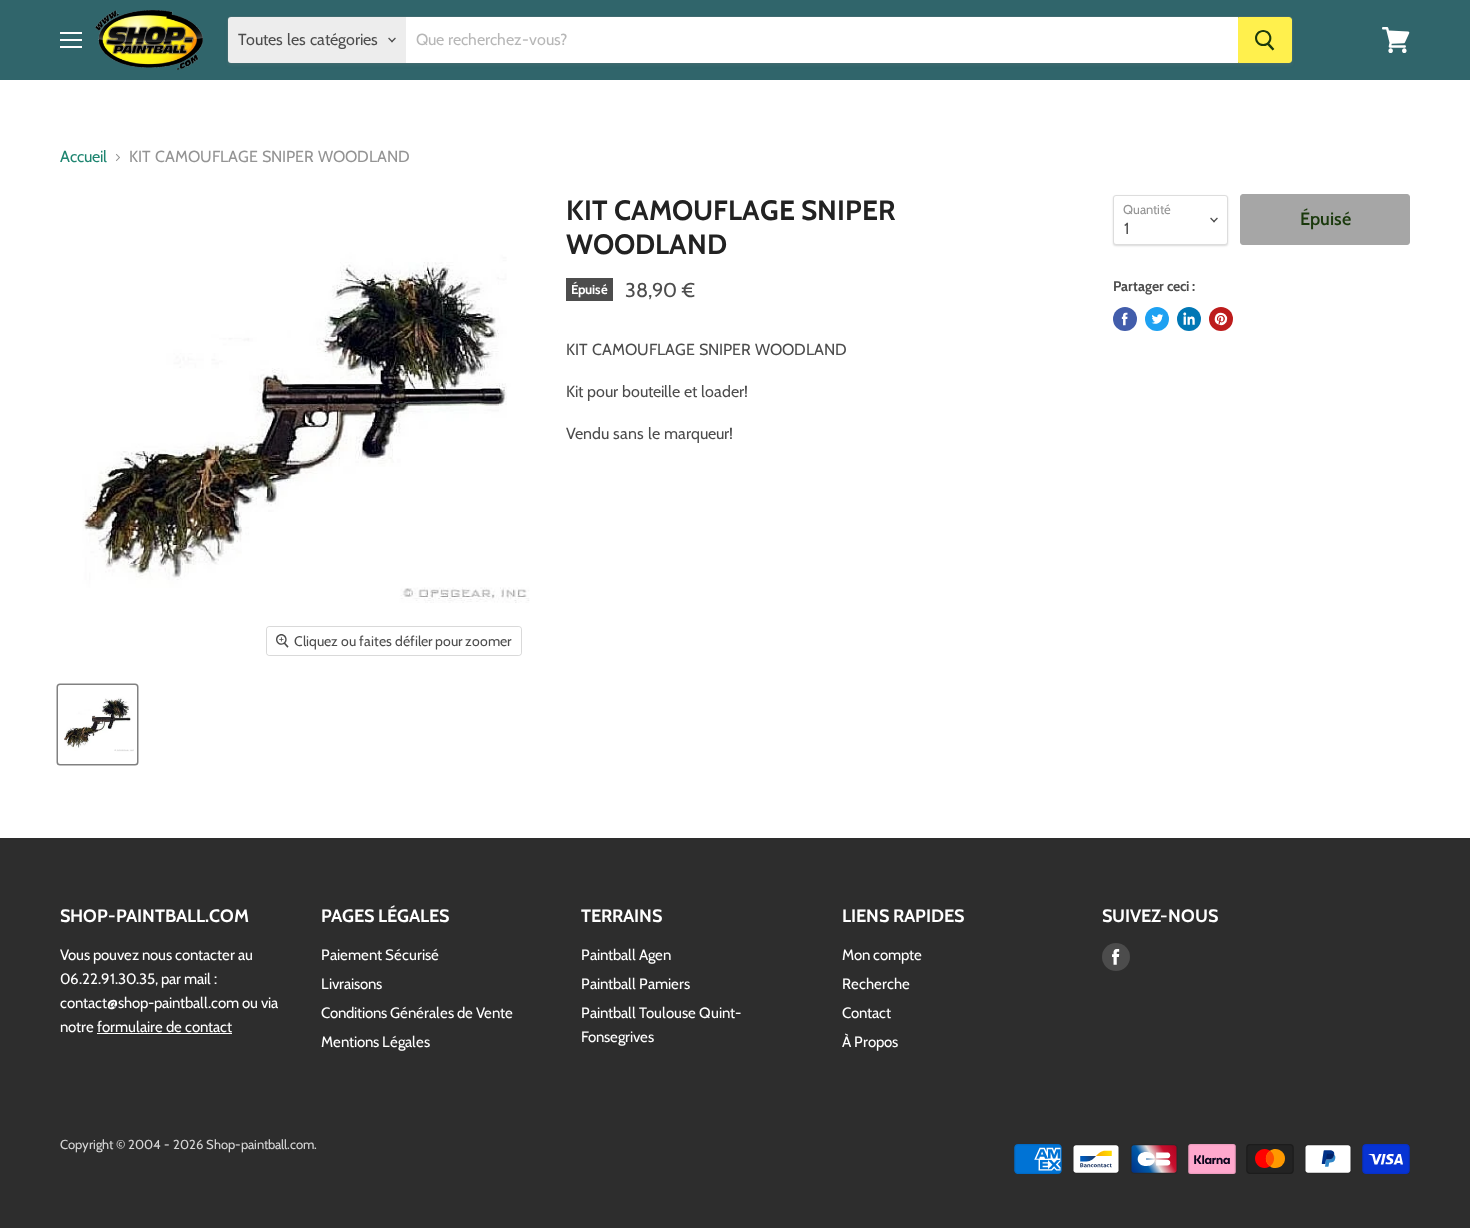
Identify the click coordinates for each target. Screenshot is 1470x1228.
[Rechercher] (1265, 40)
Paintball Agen (626, 955)
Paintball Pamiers (635, 984)
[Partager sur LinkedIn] (1189, 319)
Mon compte (882, 955)
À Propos (870, 1042)
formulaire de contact (164, 1027)
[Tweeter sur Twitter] (1157, 319)
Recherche (876, 984)
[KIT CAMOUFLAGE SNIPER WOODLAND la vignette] (97, 724)
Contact (866, 1013)
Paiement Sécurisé (380, 955)
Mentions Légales (375, 1042)
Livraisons (351, 984)
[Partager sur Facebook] (1125, 319)
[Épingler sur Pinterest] (1221, 319)
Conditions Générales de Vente (417, 1013)
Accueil (83, 157)
